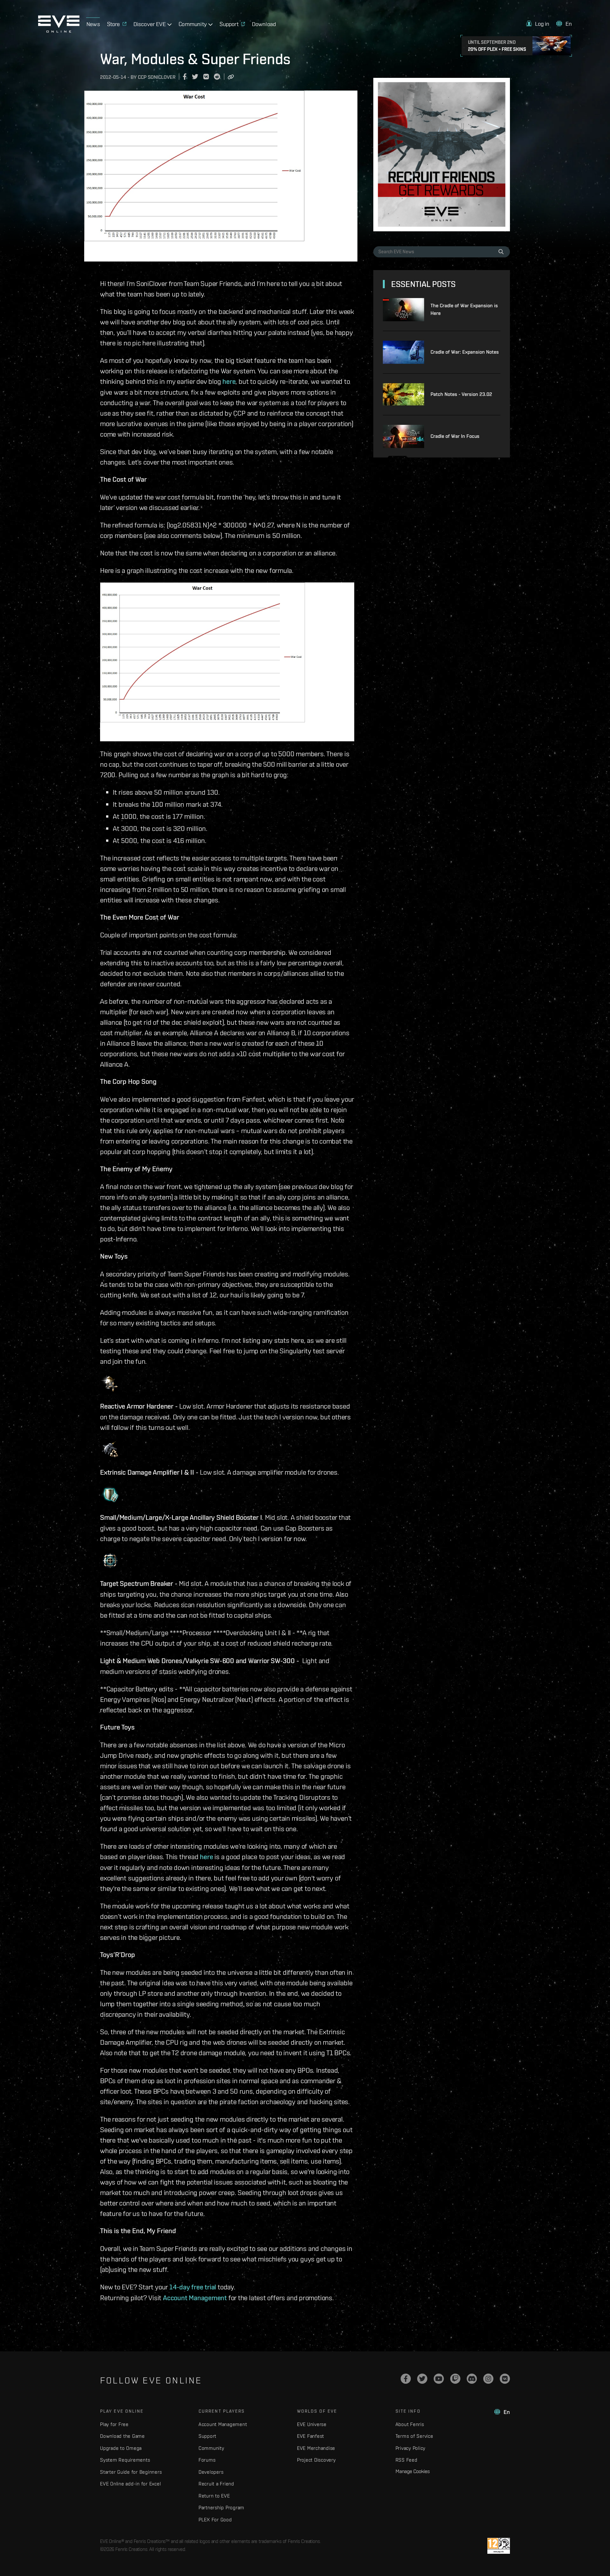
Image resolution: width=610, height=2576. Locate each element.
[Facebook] (406, 2379)
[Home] (59, 31)
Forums (207, 2460)
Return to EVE (214, 2496)
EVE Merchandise (316, 2448)
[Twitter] (422, 2379)
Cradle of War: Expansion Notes (465, 352)
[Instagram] (488, 2379)
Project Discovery (316, 2460)
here (229, 381)
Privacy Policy (411, 2448)
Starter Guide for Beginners (131, 2472)
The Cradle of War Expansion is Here (464, 309)
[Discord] (472, 2379)
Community (211, 2448)
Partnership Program (221, 2508)
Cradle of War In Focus (455, 436)
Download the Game (122, 2436)
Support (207, 2436)
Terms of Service (414, 2436)
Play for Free (114, 2424)
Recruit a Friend (216, 2484)
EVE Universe (312, 2424)
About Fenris (410, 2424)
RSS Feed (407, 2460)
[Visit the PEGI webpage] (499, 2546)
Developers (211, 2472)
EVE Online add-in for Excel (130, 2484)
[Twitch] (455, 2379)
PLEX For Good (215, 2520)
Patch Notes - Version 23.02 (461, 394)
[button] (538, 24)
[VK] (505, 2379)
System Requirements (125, 2460)
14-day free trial (193, 2287)
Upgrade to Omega (121, 2448)
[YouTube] (439, 2379)
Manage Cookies (413, 2471)
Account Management (195, 2298)
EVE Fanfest (311, 2436)
